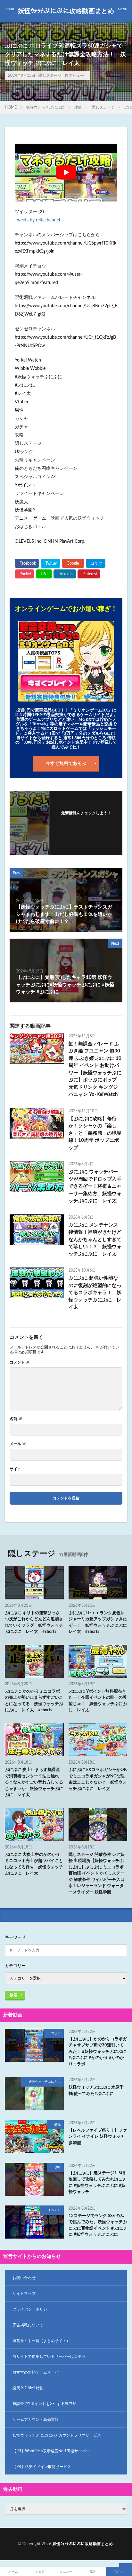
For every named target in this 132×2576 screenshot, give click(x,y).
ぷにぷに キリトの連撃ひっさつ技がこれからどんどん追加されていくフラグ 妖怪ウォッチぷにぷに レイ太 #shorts (34, 1623)
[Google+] (73, 563)
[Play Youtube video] (66, 173)
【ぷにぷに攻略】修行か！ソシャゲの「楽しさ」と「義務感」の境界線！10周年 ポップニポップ (95, 1133)
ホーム (13, 2572)
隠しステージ (50, 76)
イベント (54, 2210)
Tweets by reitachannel (37, 220)
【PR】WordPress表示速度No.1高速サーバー (51, 2451)
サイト (15, 1469)
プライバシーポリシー (32, 2309)
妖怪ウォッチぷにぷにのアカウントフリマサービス (57, 2435)
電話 (92, 2572)
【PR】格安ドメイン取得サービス (42, 2467)
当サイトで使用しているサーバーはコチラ (49, 2357)
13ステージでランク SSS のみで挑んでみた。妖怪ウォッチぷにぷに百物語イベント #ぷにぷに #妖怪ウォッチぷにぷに (98, 2225)
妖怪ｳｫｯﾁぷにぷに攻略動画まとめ (66, 11)
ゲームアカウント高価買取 (36, 2419)
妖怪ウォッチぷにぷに (45, 107)
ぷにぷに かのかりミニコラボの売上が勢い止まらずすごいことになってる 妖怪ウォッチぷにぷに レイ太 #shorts (34, 1701)
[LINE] (44, 574)
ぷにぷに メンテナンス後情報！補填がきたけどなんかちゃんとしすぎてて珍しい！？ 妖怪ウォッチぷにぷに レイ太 (95, 1240)
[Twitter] (50, 563)
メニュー (66, 2572)
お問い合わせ (24, 2278)
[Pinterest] (89, 574)
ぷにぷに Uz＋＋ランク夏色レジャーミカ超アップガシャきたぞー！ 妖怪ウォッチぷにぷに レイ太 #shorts (98, 1623)
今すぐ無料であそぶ (66, 764)
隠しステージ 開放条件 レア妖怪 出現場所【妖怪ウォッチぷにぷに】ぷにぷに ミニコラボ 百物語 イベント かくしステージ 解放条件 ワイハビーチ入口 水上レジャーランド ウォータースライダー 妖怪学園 (97, 1874)
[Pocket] (25, 574)
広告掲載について (28, 2325)
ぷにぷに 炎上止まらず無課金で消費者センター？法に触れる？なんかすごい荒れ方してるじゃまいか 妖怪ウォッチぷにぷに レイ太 (34, 1782)
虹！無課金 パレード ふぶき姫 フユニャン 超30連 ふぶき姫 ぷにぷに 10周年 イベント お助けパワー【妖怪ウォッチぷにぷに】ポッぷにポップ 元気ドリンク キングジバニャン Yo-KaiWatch (95, 1069)
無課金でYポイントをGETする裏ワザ (44, 2404)
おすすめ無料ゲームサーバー (37, 2372)
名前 (16, 1419)
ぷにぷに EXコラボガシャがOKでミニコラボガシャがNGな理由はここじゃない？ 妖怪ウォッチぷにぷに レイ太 (98, 1779)
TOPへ (119, 2572)
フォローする (86, 821)
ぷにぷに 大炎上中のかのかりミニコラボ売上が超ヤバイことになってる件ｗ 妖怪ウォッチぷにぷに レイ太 (34, 1864)
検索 (13, 1995)
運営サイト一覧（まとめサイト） (41, 2341)
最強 (57, 2124)
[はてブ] (96, 563)
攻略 (78, 107)
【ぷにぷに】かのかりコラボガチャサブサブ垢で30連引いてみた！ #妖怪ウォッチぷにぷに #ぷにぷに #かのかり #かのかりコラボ (98, 2052)
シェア (40, 2572)
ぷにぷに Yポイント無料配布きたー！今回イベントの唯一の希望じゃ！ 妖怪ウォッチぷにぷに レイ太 (98, 1701)
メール (18, 1444)
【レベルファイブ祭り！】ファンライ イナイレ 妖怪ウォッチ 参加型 (98, 2137)
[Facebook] (27, 563)
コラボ (56, 2033)
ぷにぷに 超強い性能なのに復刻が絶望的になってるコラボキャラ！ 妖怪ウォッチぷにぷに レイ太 (95, 1293)
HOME (11, 107)
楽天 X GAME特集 (28, 2388)
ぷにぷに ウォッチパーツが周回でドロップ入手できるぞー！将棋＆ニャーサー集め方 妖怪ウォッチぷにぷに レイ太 (95, 1186)
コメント (20, 1362)
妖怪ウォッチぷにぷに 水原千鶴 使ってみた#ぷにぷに (96, 2091)
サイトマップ (24, 2294)
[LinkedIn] (65, 574)
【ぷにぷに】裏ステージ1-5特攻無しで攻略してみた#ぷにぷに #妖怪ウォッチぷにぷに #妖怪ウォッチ (97, 2183)
